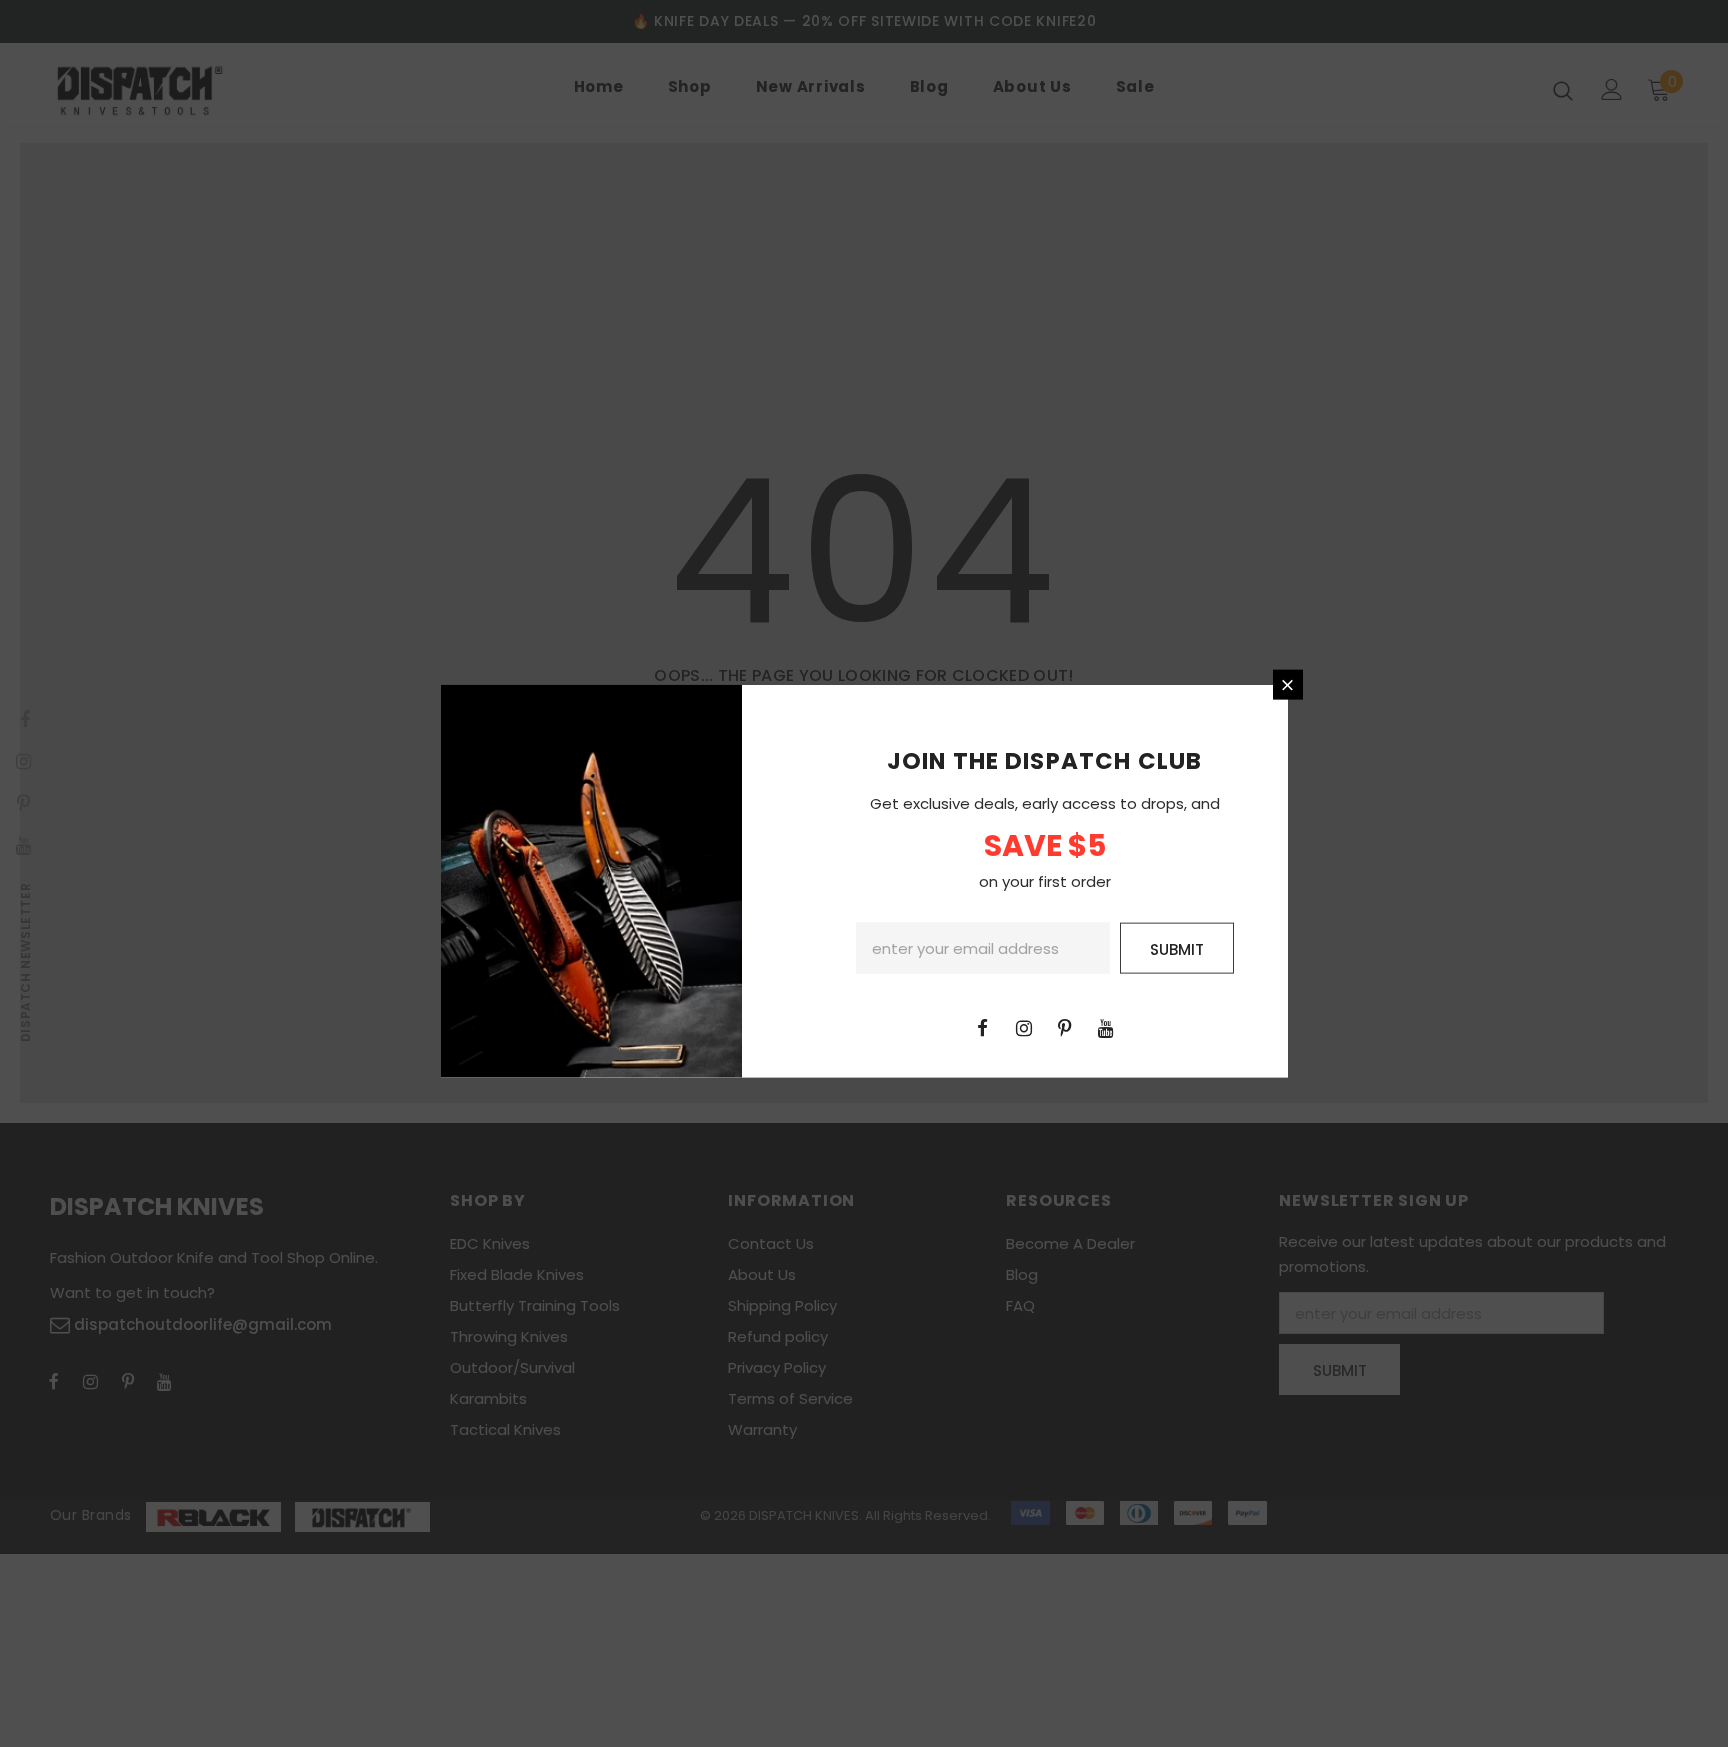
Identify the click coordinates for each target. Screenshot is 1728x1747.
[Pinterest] (1065, 1026)
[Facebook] (983, 1026)
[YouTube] (1106, 1026)
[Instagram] (1024, 1026)
